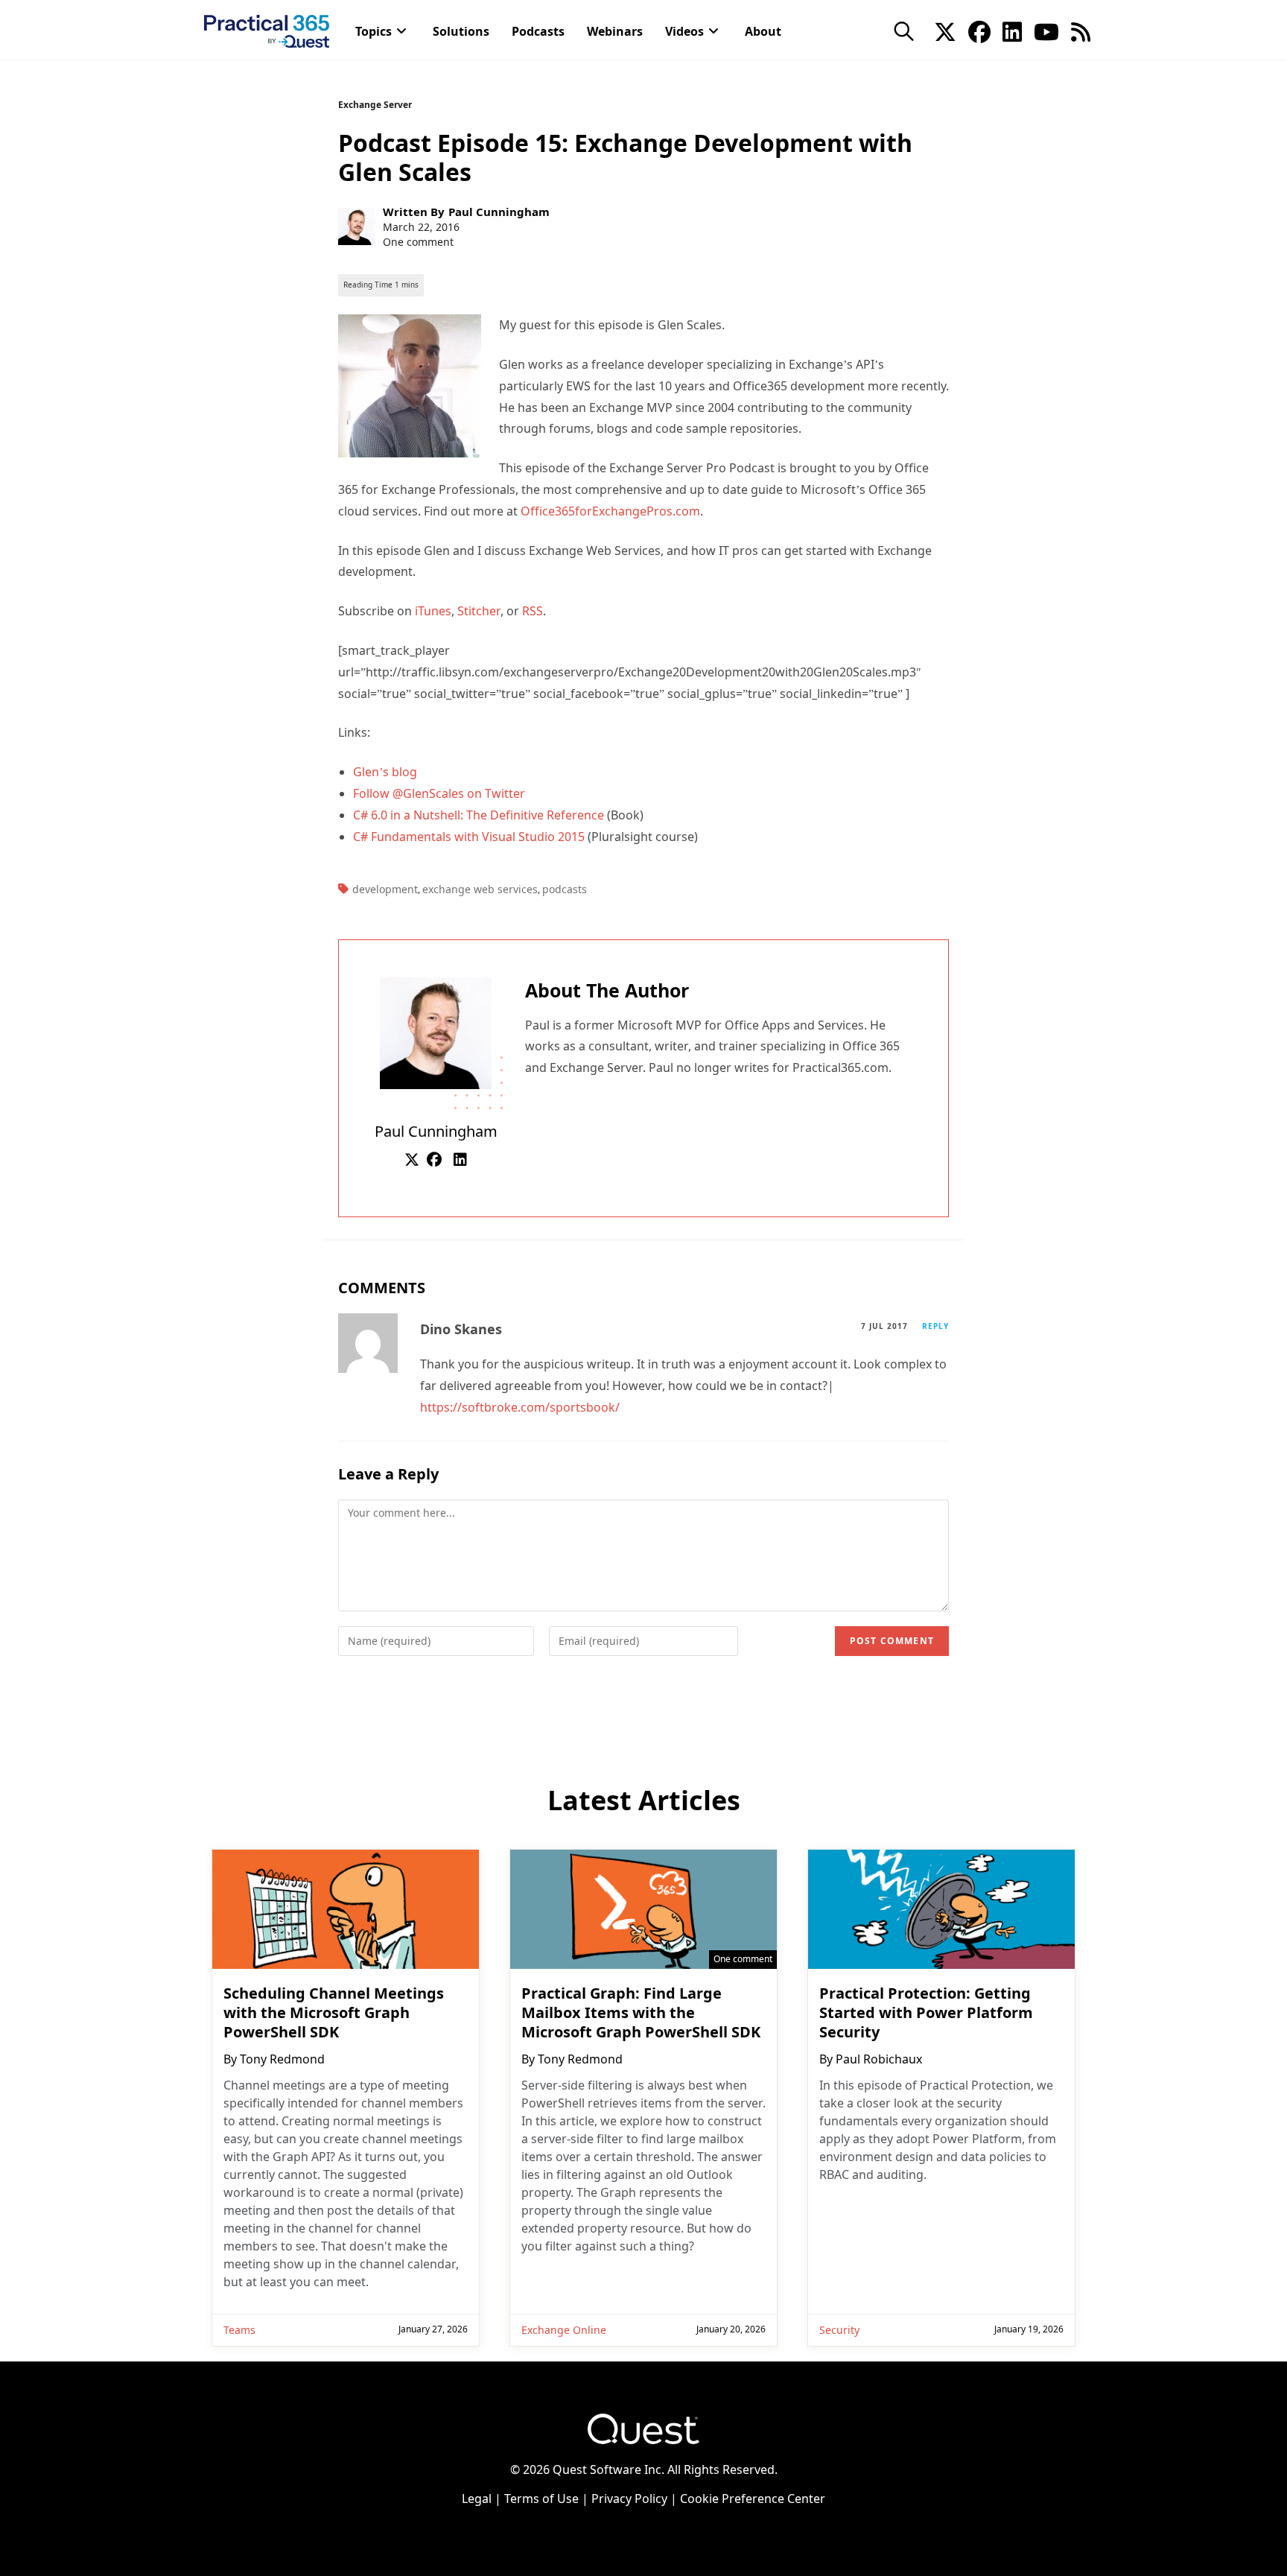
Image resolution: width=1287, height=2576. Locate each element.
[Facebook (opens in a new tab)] (979, 31)
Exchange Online (564, 2330)
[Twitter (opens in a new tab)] (945, 31)
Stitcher (479, 611)
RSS (533, 611)
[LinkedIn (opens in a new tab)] (1012, 31)
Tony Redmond (282, 2059)
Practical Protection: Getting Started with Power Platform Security (926, 2013)
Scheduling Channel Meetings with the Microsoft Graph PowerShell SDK (334, 2013)
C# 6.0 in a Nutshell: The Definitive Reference (479, 815)
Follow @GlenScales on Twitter (439, 793)
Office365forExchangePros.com (610, 511)
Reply (935, 1326)
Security (839, 2330)
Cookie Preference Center (753, 2499)
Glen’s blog (385, 772)
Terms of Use (541, 2499)
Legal (477, 2499)
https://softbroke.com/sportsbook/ (520, 1407)
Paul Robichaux (879, 2059)
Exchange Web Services (480, 889)
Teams (239, 2330)
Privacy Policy (629, 2499)
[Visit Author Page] (436, 1032)
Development (385, 889)
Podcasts (565, 889)
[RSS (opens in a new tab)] (1081, 31)
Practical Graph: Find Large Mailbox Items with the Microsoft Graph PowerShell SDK (641, 2013)
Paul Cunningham (499, 212)
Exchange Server (375, 105)
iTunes (433, 611)
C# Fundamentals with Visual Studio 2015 (469, 837)
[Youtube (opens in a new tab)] (1046, 31)
